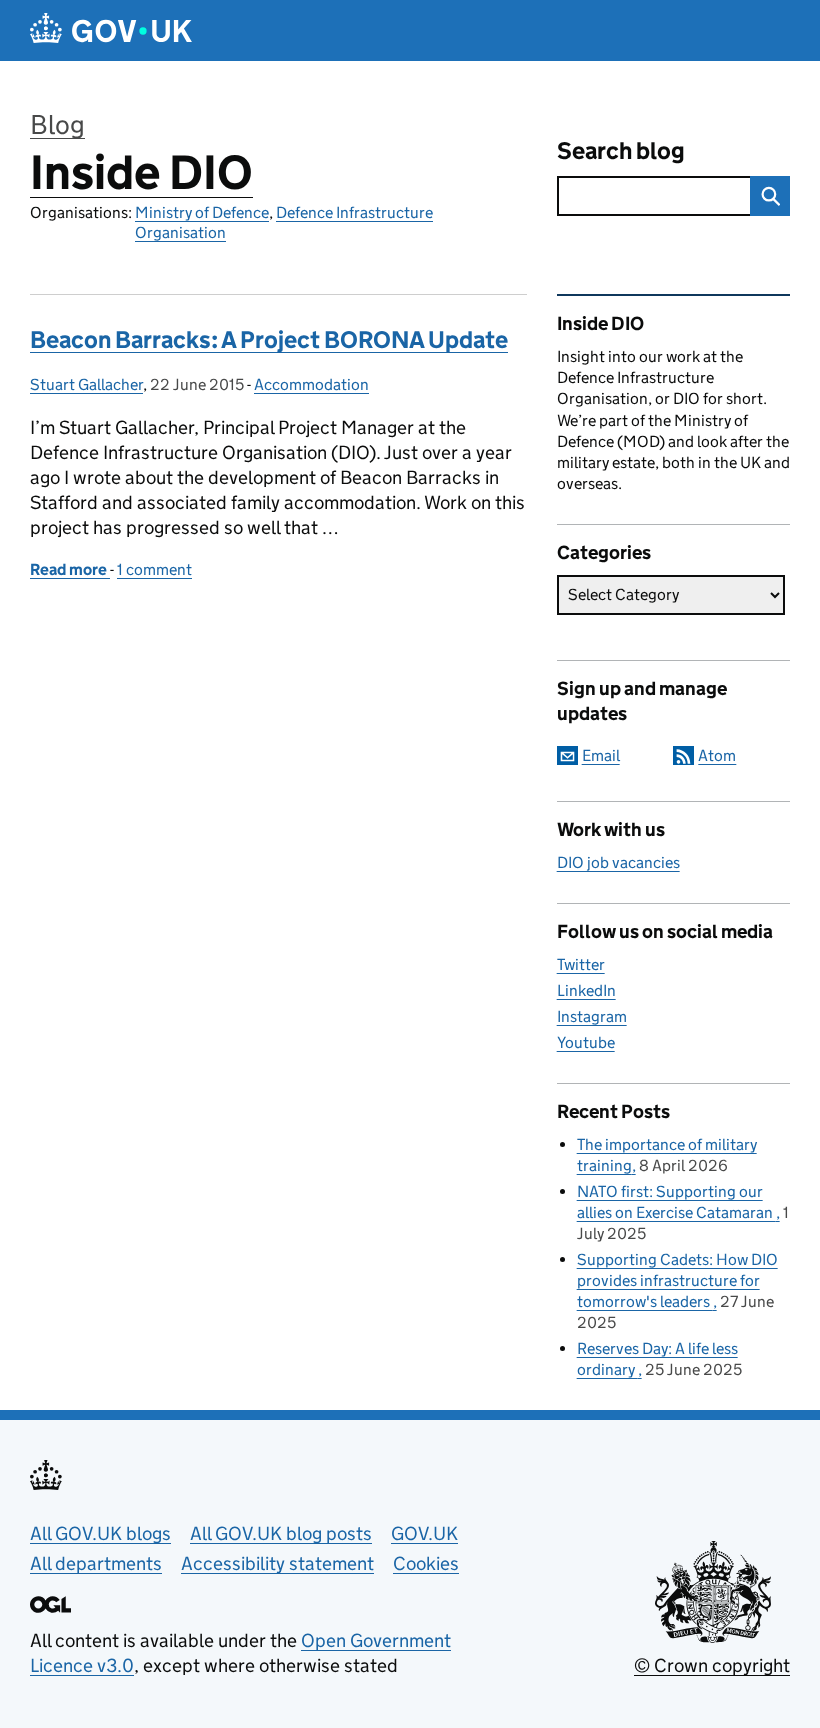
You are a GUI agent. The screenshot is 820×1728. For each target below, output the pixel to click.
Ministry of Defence (202, 212)
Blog (57, 124)
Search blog (621, 150)
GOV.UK (424, 1533)
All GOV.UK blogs (100, 1533)
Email (601, 755)
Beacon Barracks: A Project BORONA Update (269, 339)
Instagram (592, 1016)
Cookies (426, 1563)
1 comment (154, 569)
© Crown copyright (712, 1665)
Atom (717, 755)
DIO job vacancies (618, 862)
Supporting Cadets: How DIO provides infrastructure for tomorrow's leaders (677, 1280)
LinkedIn (586, 990)
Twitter (581, 964)
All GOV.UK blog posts (281, 1533)
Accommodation (311, 384)
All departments (96, 1563)
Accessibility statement (277, 1563)
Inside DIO (141, 172)
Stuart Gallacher (86, 384)
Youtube (586, 1042)
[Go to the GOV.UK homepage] (111, 30)
